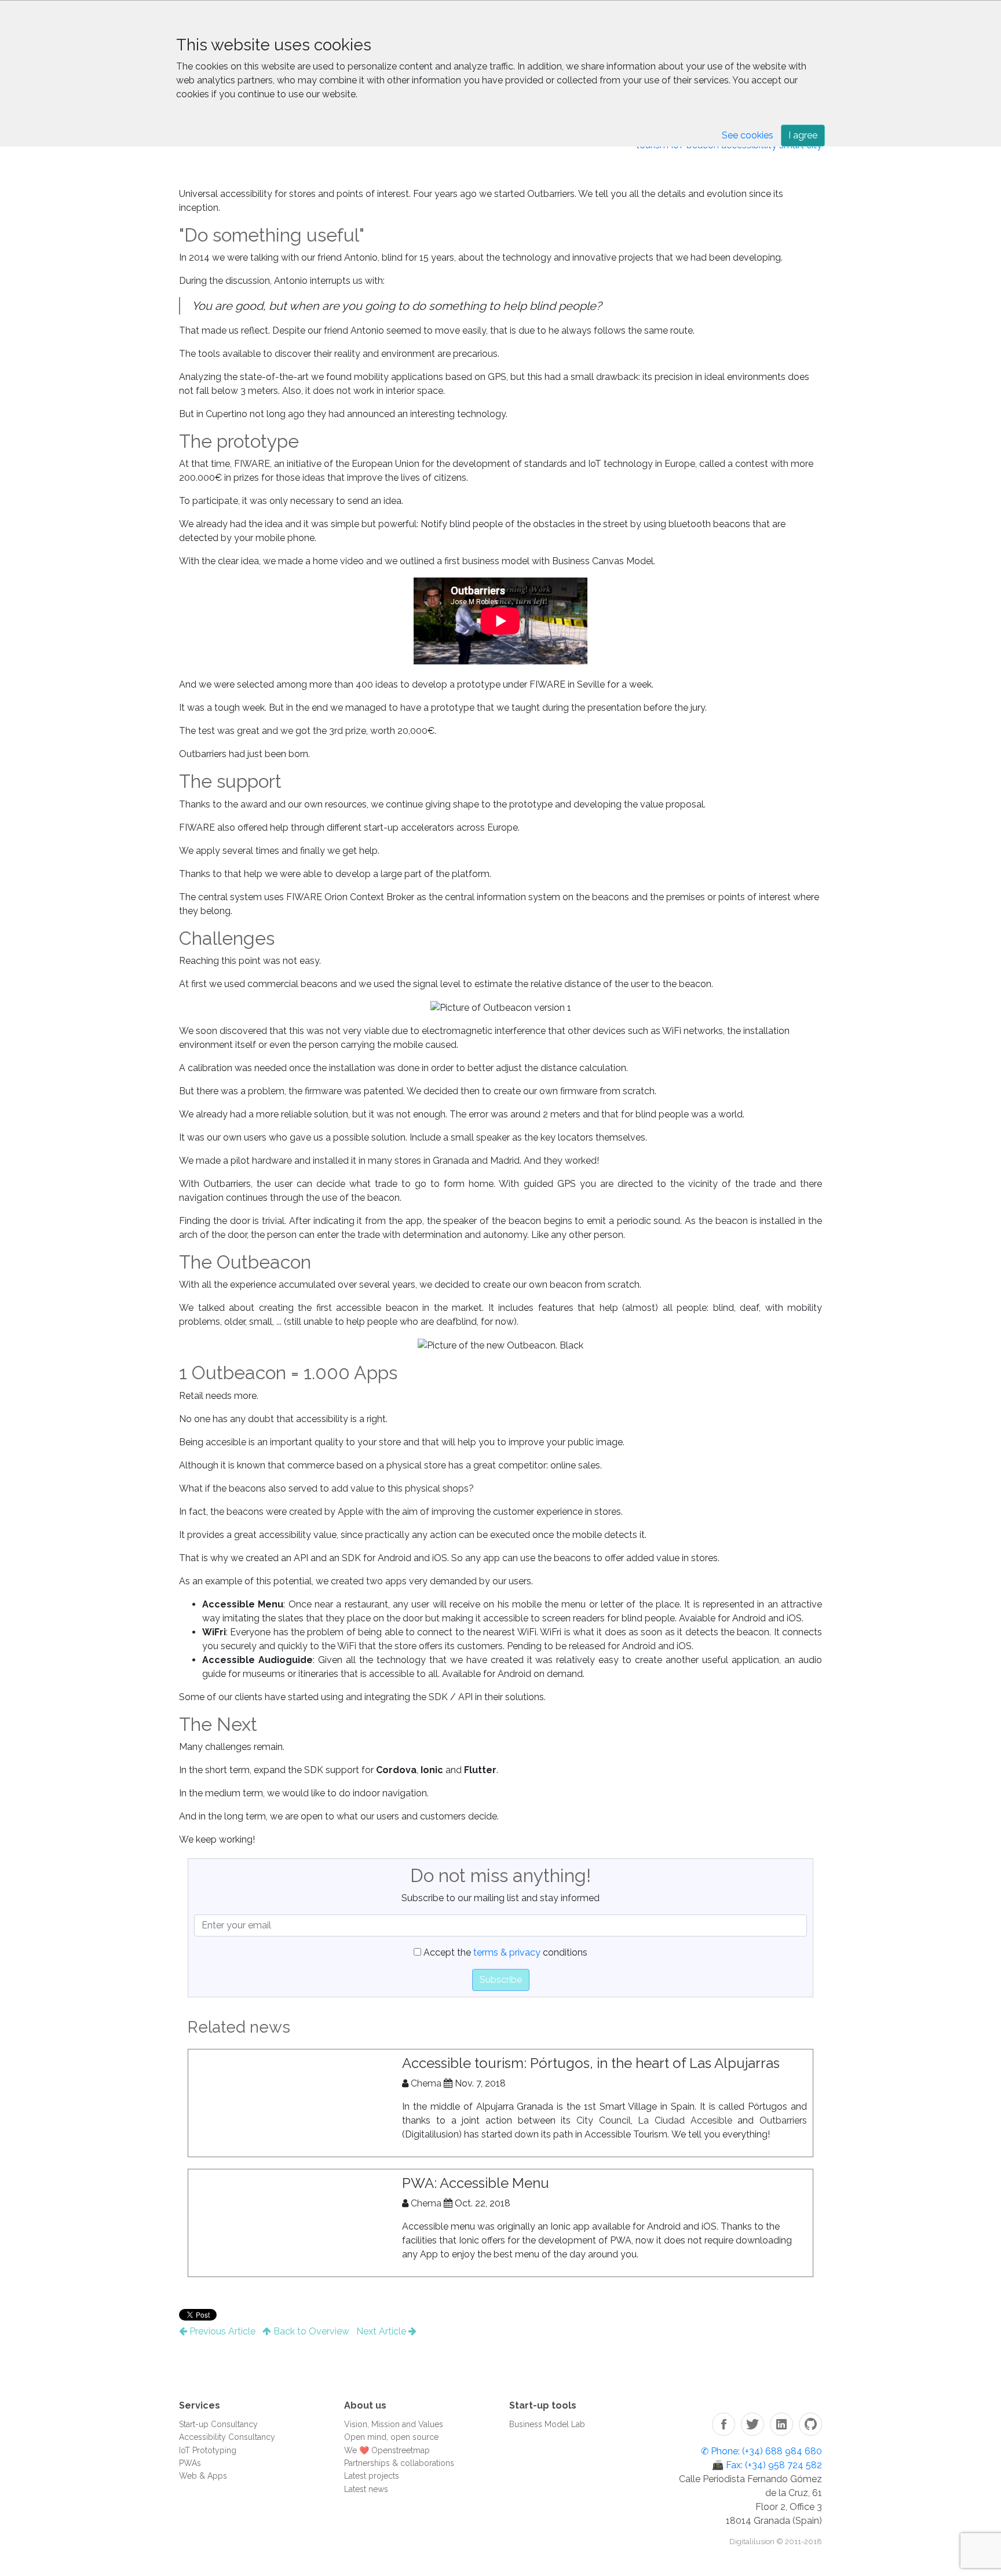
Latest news (366, 2489)
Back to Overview (310, 2331)
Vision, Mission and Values (394, 2424)
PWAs (190, 2463)
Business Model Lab (547, 2424)
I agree (803, 135)
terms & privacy (507, 1952)
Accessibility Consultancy (227, 2437)
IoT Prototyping (208, 2450)
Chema (426, 2083)
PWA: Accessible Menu (476, 2183)
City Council (604, 2120)
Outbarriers (783, 2120)
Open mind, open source (391, 2437)
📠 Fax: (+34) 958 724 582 (767, 2465)
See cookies (748, 135)
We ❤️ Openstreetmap (387, 2450)
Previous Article (221, 2331)
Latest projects (372, 2476)
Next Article (382, 2331)
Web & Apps (203, 2476)
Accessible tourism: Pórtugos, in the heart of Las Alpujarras (591, 2063)
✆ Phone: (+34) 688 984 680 (761, 2451)
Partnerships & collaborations (399, 2463)
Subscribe (501, 1980)
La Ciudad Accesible (685, 2120)
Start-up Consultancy (218, 2424)
